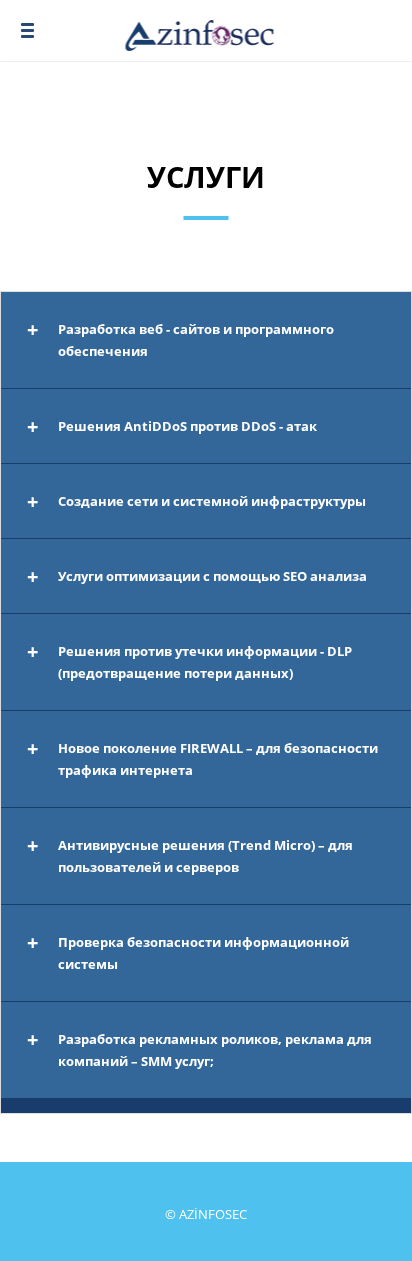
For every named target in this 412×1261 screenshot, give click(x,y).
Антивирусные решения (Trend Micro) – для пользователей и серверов (205, 856)
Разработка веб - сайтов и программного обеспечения (196, 340)
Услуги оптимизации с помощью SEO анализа (212, 576)
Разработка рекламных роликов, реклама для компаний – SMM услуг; (215, 1050)
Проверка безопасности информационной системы (203, 953)
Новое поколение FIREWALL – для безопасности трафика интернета (218, 759)
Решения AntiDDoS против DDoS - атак (187, 426)
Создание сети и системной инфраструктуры (212, 501)
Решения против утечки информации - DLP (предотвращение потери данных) (205, 662)
